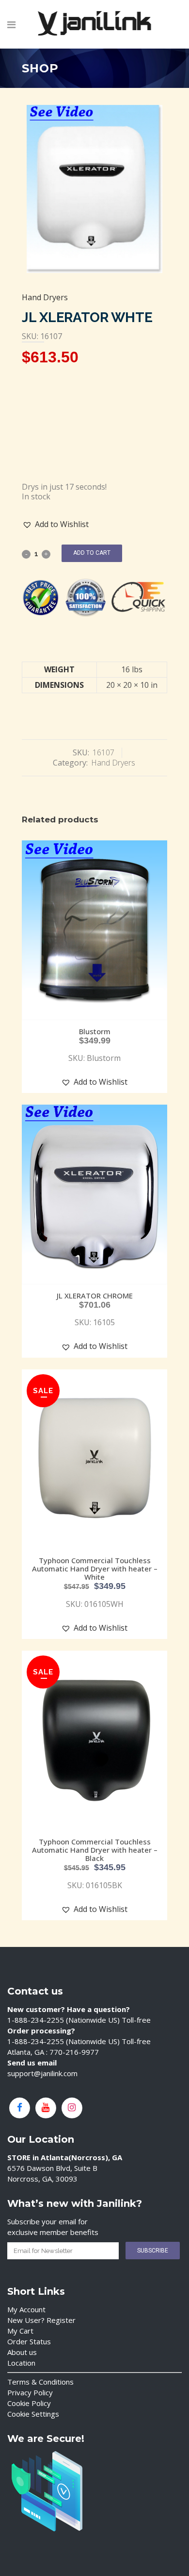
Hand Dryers (45, 297)
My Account (26, 2309)
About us (22, 2352)
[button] (56, 524)
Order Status (29, 2341)
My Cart (20, 2331)
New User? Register (41, 2320)
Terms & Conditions (40, 2382)
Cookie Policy (29, 2403)
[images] (94, 189)
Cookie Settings (33, 2414)
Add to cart (92, 553)
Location (21, 2363)
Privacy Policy (30, 2392)
